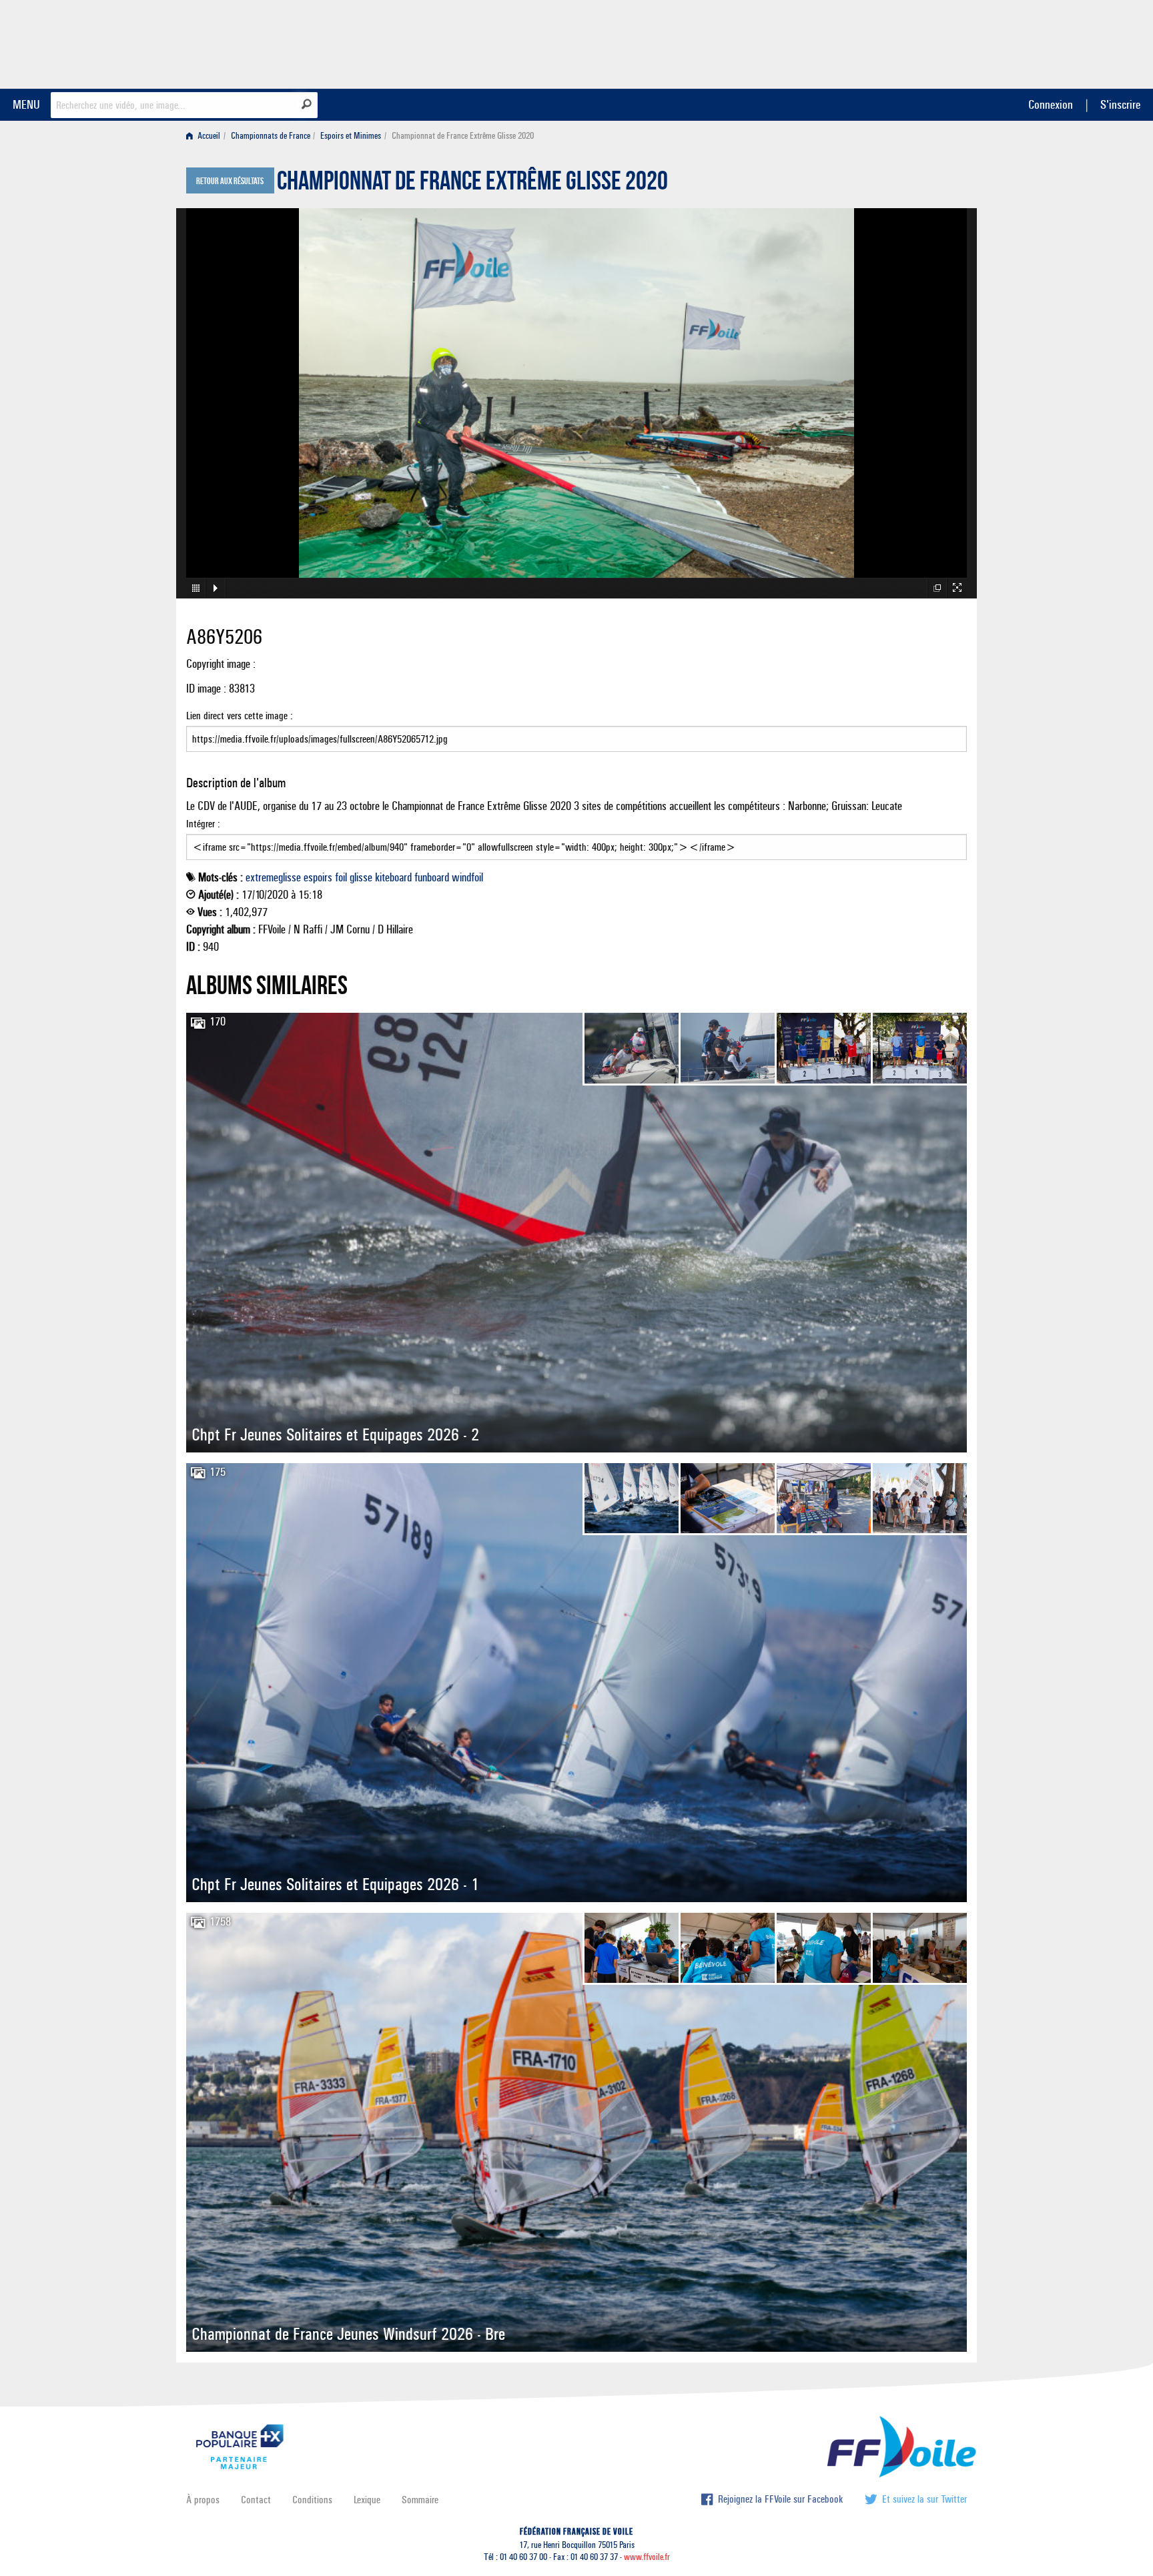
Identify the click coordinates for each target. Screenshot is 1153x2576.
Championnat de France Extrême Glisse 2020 (472, 184)
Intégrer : (203, 824)
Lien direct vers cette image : (240, 716)
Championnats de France (271, 136)
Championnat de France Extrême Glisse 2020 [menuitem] (463, 136)
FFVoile (883, 42)
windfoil (467, 877)
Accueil (208, 136)
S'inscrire (1120, 104)
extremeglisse (273, 877)
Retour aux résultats (230, 181)
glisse (361, 877)
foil (341, 877)
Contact (256, 2500)
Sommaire (420, 2500)
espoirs (318, 877)
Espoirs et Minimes (351, 136)
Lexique (367, 2500)
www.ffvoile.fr (647, 2557)
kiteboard (393, 877)
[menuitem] (206, 136)
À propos (203, 2500)
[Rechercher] (307, 104)
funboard (432, 877)
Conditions (312, 2500)
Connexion (1051, 104)
